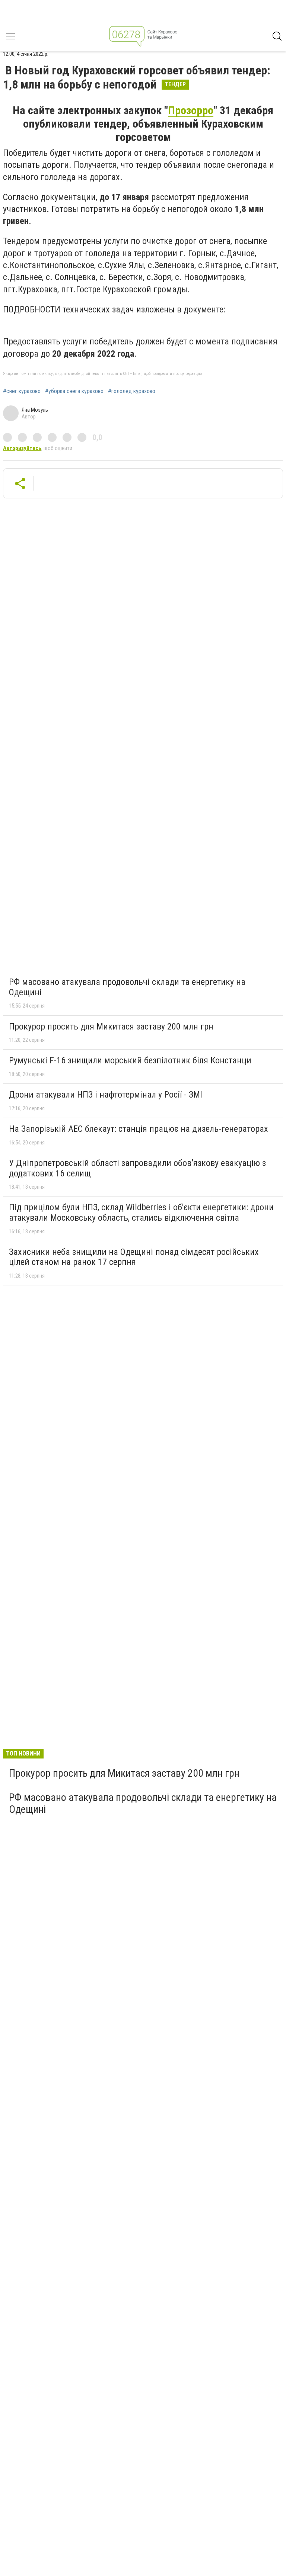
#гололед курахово (132, 391)
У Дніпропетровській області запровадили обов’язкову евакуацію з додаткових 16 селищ (137, 1168)
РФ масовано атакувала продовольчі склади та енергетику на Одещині (127, 987)
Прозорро (191, 110)
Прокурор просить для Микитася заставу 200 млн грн (111, 1027)
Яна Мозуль (35, 410)
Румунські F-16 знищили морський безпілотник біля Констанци (130, 1060)
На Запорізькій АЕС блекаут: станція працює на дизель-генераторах (139, 1129)
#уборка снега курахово (74, 391)
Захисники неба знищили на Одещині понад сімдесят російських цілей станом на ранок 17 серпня (134, 1257)
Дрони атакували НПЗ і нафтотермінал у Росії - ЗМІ (106, 1095)
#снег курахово (22, 391)
